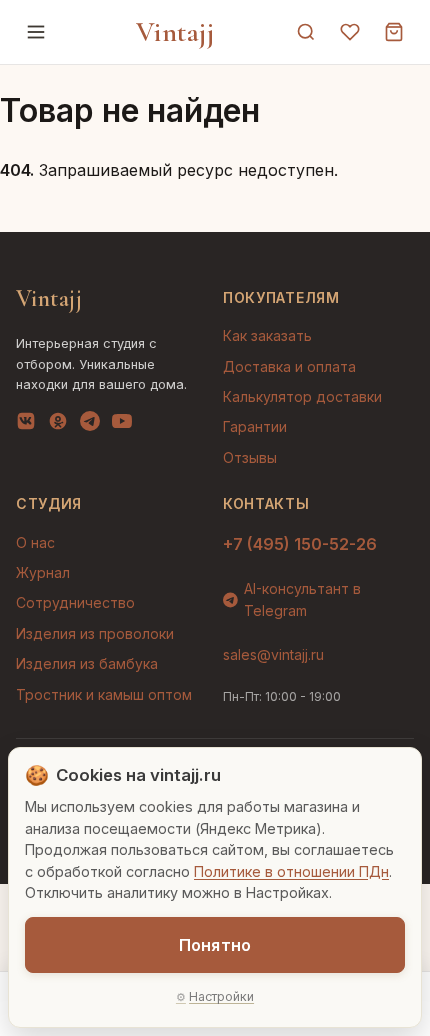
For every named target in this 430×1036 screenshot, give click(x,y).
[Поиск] (306, 32)
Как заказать (267, 335)
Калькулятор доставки (302, 396)
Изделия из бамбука (87, 663)
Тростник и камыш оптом (104, 694)
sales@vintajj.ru (273, 654)
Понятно (215, 945)
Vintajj (175, 32)
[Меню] (36, 32)
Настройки (221, 996)
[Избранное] (350, 32)
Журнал (43, 572)
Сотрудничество (75, 602)
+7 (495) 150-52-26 (300, 544)
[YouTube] (122, 425)
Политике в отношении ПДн (291, 871)
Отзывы (250, 457)
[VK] (26, 425)
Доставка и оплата (289, 366)
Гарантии (255, 426)
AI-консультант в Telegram (302, 599)
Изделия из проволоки (95, 633)
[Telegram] (90, 425)
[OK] (58, 425)
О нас (35, 542)
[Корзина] (394, 32)
